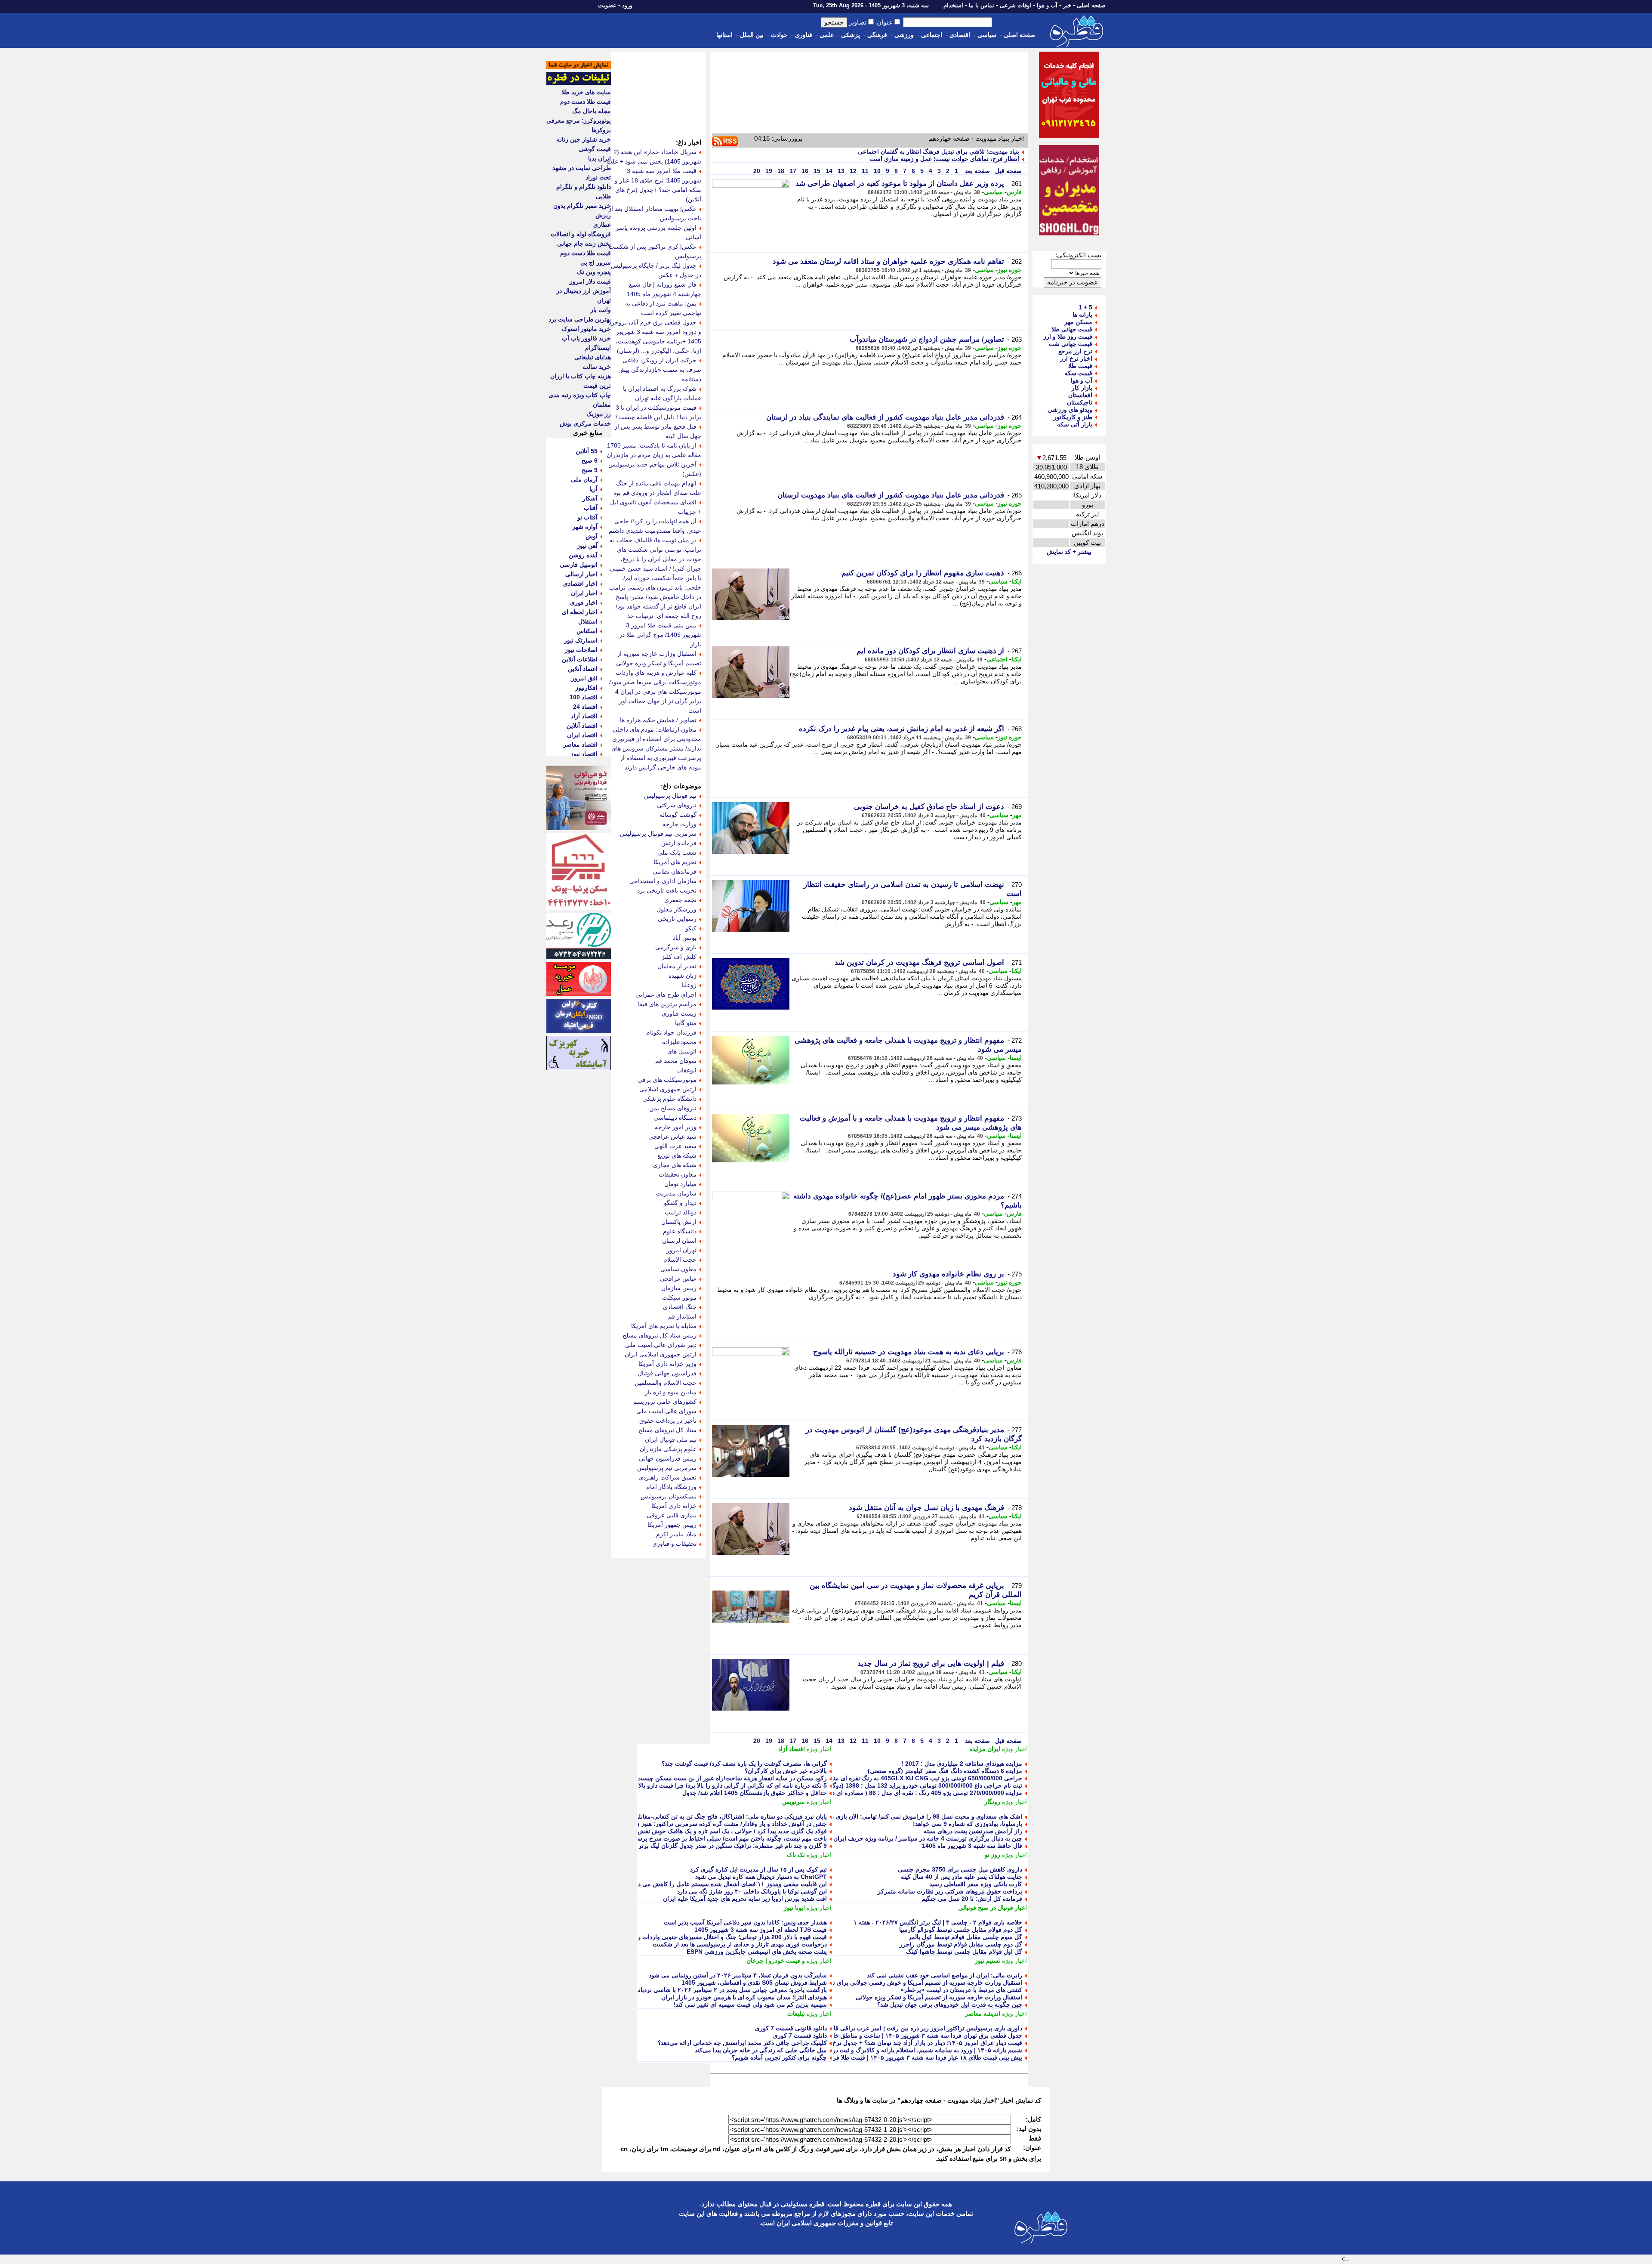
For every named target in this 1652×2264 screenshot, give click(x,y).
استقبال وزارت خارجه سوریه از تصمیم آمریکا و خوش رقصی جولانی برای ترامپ (920, 1983)
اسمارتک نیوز (581, 640)
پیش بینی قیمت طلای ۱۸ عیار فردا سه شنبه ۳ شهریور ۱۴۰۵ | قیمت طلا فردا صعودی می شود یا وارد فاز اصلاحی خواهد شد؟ (865, 2057)
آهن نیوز (587, 546)
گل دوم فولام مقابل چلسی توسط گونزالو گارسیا (961, 1930)
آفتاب (591, 508)
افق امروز (584, 678)
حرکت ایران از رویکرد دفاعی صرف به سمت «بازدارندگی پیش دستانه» (660, 370)
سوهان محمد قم (676, 1061)
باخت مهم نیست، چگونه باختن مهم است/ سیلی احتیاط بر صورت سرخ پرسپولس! (724, 1838)
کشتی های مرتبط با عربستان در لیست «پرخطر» (961, 1990)
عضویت (607, 5)
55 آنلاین (587, 451)
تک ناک (796, 1855)
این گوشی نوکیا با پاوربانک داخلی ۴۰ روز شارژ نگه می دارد (752, 1891)
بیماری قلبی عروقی (672, 1515)
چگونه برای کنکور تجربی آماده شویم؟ (779, 2057)
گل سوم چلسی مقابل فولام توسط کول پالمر (965, 1937)
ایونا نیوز (794, 1908)
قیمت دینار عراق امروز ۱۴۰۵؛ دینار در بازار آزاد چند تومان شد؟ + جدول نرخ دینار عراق (914, 2043)
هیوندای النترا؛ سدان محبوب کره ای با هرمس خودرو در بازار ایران (744, 1997)
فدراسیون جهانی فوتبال (667, 1373)
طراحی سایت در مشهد (582, 168)
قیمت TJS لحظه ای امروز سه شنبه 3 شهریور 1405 (761, 1930)
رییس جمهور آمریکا (672, 1525)
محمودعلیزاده (679, 1042)
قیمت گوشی (595, 149)
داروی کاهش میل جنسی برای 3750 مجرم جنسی (960, 1869)
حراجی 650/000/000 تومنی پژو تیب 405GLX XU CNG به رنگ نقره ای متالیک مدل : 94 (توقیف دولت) (892, 1778)
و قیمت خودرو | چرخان (776, 1961)
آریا (593, 489)
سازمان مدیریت (676, 1193)
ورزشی (904, 35)
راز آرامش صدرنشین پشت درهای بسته (973, 1831)
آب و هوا (1047, 5)
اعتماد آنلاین (583, 669)
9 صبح (590, 470)
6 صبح (590, 460)
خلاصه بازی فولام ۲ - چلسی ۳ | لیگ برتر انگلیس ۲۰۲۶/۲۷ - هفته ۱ (938, 1922)
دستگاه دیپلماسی (675, 1118)
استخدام (953, 5)
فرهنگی (877, 35)
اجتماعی (932, 35)
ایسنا (1016, 1058)
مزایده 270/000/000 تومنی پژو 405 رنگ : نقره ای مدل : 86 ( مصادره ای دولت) (921, 1793)
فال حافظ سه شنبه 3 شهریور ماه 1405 (972, 1846)
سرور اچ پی (596, 263)
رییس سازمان (679, 1288)
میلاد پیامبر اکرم (676, 1534)
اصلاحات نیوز (581, 650)
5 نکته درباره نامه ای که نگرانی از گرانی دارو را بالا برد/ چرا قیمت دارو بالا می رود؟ (721, 1785)
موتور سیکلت (679, 1297)
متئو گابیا (686, 1023)
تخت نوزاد (598, 177)
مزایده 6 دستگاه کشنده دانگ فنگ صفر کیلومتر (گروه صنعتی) (945, 1771)
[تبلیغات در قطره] (579, 83)
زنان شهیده (683, 976)
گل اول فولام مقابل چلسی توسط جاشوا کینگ (964, 1952)
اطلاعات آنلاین (580, 659)
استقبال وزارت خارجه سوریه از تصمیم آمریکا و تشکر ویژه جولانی (939, 1997)
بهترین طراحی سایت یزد (580, 319)
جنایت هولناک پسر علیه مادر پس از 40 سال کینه (962, 1877)
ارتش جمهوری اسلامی (668, 1089)
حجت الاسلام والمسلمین (666, 1383)
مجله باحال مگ (592, 111)
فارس (1014, 192)
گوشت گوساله (678, 815)
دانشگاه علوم (680, 1231)
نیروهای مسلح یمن (673, 1108)
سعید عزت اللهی (675, 1146)
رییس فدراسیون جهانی (668, 1458)
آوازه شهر (585, 527)
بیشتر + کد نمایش (1069, 552)
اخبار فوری (584, 602)
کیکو (691, 928)
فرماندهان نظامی (675, 871)
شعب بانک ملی (677, 852)
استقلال (588, 621)
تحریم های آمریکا (675, 862)
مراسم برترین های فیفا (667, 1004)
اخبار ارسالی (581, 574)
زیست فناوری (679, 1013)
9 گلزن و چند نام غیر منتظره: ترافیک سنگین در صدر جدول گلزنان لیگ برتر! (732, 1846)
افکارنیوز (586, 688)
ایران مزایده (985, 1749)
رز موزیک (599, 414)
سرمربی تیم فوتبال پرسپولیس (658, 834)
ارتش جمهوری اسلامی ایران (661, 1354)
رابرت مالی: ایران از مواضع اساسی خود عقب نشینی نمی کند (945, 1975)
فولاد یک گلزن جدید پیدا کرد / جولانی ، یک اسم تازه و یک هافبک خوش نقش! (731, 1831)
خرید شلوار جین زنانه (584, 139)
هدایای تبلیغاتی (593, 357)
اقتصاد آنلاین (582, 726)
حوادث (779, 35)
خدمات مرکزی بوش (585, 423)
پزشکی (851, 35)
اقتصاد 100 (584, 697)
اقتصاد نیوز (584, 754)
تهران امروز (681, 1250)
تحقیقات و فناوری (674, 1544)
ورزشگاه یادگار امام (671, 1487)
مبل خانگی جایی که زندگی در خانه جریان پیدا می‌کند (761, 2050)
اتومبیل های (682, 1051)
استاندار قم (682, 1316)
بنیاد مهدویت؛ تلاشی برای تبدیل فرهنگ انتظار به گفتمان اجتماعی (938, 151)
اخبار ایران (584, 593)
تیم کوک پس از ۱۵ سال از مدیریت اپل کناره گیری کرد (758, 1869)
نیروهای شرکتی (677, 805)
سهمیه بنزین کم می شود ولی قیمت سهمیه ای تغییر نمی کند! (750, 2005)
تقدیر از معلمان (677, 966)
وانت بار (601, 310)
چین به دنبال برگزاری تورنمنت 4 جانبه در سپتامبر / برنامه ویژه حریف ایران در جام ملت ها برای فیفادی (893, 1838)
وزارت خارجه (680, 824)
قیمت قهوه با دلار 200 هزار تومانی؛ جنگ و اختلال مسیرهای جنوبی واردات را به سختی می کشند (707, 1937)
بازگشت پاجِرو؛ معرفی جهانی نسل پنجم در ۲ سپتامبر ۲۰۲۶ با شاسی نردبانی (730, 1990)
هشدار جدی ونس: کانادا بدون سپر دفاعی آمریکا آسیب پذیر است (745, 1922)
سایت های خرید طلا (586, 92)
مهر (1017, 815)
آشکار (590, 498)
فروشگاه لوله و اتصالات (581, 234)
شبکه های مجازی (675, 1165)
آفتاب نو (587, 517)
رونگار (992, 1802)
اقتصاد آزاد (792, 1749)
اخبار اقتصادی (580, 584)
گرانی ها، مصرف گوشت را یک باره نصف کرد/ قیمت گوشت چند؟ (744, 1764)
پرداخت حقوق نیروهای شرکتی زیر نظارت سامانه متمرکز (950, 1891)
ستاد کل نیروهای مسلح (667, 1430)
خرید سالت (597, 367)
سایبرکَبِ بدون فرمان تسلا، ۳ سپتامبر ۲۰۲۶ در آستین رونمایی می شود (738, 1975)
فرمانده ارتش (679, 843)
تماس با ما (982, 5)
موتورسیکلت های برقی (667, 1080)
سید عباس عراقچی (672, 1137)
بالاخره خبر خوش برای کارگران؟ (786, 1771)
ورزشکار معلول (677, 909)
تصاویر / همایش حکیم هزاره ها (658, 720)
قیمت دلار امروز (590, 281)
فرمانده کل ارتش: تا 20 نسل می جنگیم (972, 1899)
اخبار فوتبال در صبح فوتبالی (992, 1908)
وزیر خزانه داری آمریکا (667, 1364)
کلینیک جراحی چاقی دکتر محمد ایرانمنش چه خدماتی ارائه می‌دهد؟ (742, 2043)
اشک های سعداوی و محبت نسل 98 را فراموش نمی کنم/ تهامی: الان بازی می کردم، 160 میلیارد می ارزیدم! (885, 1816)
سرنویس (794, 1802)
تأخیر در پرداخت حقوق (668, 1421)
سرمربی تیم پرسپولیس (667, 1468)
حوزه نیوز (1010, 270)
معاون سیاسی (678, 1269)
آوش (592, 536)
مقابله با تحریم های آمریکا (664, 1326)
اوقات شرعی (1016, 5)
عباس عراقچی (678, 1279)
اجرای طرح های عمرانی (666, 995)
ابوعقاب (686, 1070)
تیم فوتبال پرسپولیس (670, 796)
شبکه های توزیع (677, 1155)
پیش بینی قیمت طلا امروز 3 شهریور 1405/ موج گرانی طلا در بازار (660, 635)
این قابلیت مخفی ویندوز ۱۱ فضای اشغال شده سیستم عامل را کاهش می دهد (729, 1884)
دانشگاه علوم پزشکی (669, 1099)
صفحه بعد (977, 171)
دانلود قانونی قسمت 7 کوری (791, 2028)
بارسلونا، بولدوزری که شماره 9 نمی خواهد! (968, 1824)
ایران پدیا (599, 158)
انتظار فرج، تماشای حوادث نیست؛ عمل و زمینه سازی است (944, 159)
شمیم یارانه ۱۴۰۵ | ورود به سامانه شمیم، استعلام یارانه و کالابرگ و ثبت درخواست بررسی (907, 2050)
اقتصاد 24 (585, 707)
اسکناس (587, 631)
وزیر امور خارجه (676, 1127)
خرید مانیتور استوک (586, 329)
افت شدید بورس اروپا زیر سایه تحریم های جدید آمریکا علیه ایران (745, 1899)
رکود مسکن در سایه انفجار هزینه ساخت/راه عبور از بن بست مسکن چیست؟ (730, 1778)
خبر (1067, 5)
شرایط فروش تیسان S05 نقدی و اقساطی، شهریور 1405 (754, 1983)
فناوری (804, 35)
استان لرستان (679, 1241)
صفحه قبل (1008, 171)
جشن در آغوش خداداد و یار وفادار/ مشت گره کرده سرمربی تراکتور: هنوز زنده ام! (723, 1824)
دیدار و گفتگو (680, 1203)
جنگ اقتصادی (680, 1307)
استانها (724, 35)
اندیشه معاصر (983, 2014)
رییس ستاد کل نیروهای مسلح (660, 1335)
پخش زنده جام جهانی (584, 244)
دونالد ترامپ (681, 1212)
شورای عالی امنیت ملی (666, 1411)
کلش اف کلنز (679, 957)
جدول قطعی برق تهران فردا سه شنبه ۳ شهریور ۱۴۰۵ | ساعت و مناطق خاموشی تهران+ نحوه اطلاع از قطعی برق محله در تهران (859, 2035)
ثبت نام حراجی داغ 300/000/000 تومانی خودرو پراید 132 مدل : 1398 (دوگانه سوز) (917, 1785)
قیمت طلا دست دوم (586, 102)
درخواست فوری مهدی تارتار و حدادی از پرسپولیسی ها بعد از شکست (740, 1944)
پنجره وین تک (594, 272)
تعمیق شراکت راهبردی (667, 1477)
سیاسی (987, 35)
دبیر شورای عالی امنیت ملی (661, 1345)
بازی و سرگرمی (676, 947)
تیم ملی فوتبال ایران (671, 1439)
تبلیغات (796, 2014)
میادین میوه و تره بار (671, 1392)
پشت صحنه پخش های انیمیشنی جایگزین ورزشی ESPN (757, 1952)
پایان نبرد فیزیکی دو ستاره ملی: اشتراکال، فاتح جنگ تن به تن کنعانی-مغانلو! (730, 1816)
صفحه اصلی (1091, 5)
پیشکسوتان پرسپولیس (669, 1496)
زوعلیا (689, 985)
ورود (627, 5)
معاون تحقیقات (678, 1174)
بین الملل (752, 35)
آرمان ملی (584, 479)
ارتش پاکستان (679, 1222)
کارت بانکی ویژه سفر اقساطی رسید (976, 1884)
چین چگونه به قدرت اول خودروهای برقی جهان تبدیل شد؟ (950, 2005)
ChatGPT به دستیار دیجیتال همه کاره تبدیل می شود (761, 1877)
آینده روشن (583, 555)
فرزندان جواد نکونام (671, 1032)
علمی (827, 35)
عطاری (602, 225)
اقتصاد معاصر (580, 744)
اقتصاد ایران (582, 735)
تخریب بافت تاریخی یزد (667, 890)
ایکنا (1017, 581)
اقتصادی (960, 35)
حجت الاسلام (680, 1260)
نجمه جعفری (680, 900)
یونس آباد (685, 938)
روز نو (992, 1855)
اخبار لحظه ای (580, 612)
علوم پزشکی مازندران (668, 1449)
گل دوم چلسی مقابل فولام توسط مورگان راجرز (961, 1944)
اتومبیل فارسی (579, 565)
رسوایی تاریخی (677, 919)
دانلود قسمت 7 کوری (800, 2035)
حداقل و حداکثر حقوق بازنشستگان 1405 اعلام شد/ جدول (755, 1793)
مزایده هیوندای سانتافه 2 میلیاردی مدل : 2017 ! (962, 1764)
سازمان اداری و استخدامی (663, 881)
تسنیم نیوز (988, 1961)
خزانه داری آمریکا (674, 1506)
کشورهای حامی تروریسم (665, 1402)
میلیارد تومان (680, 1184)
